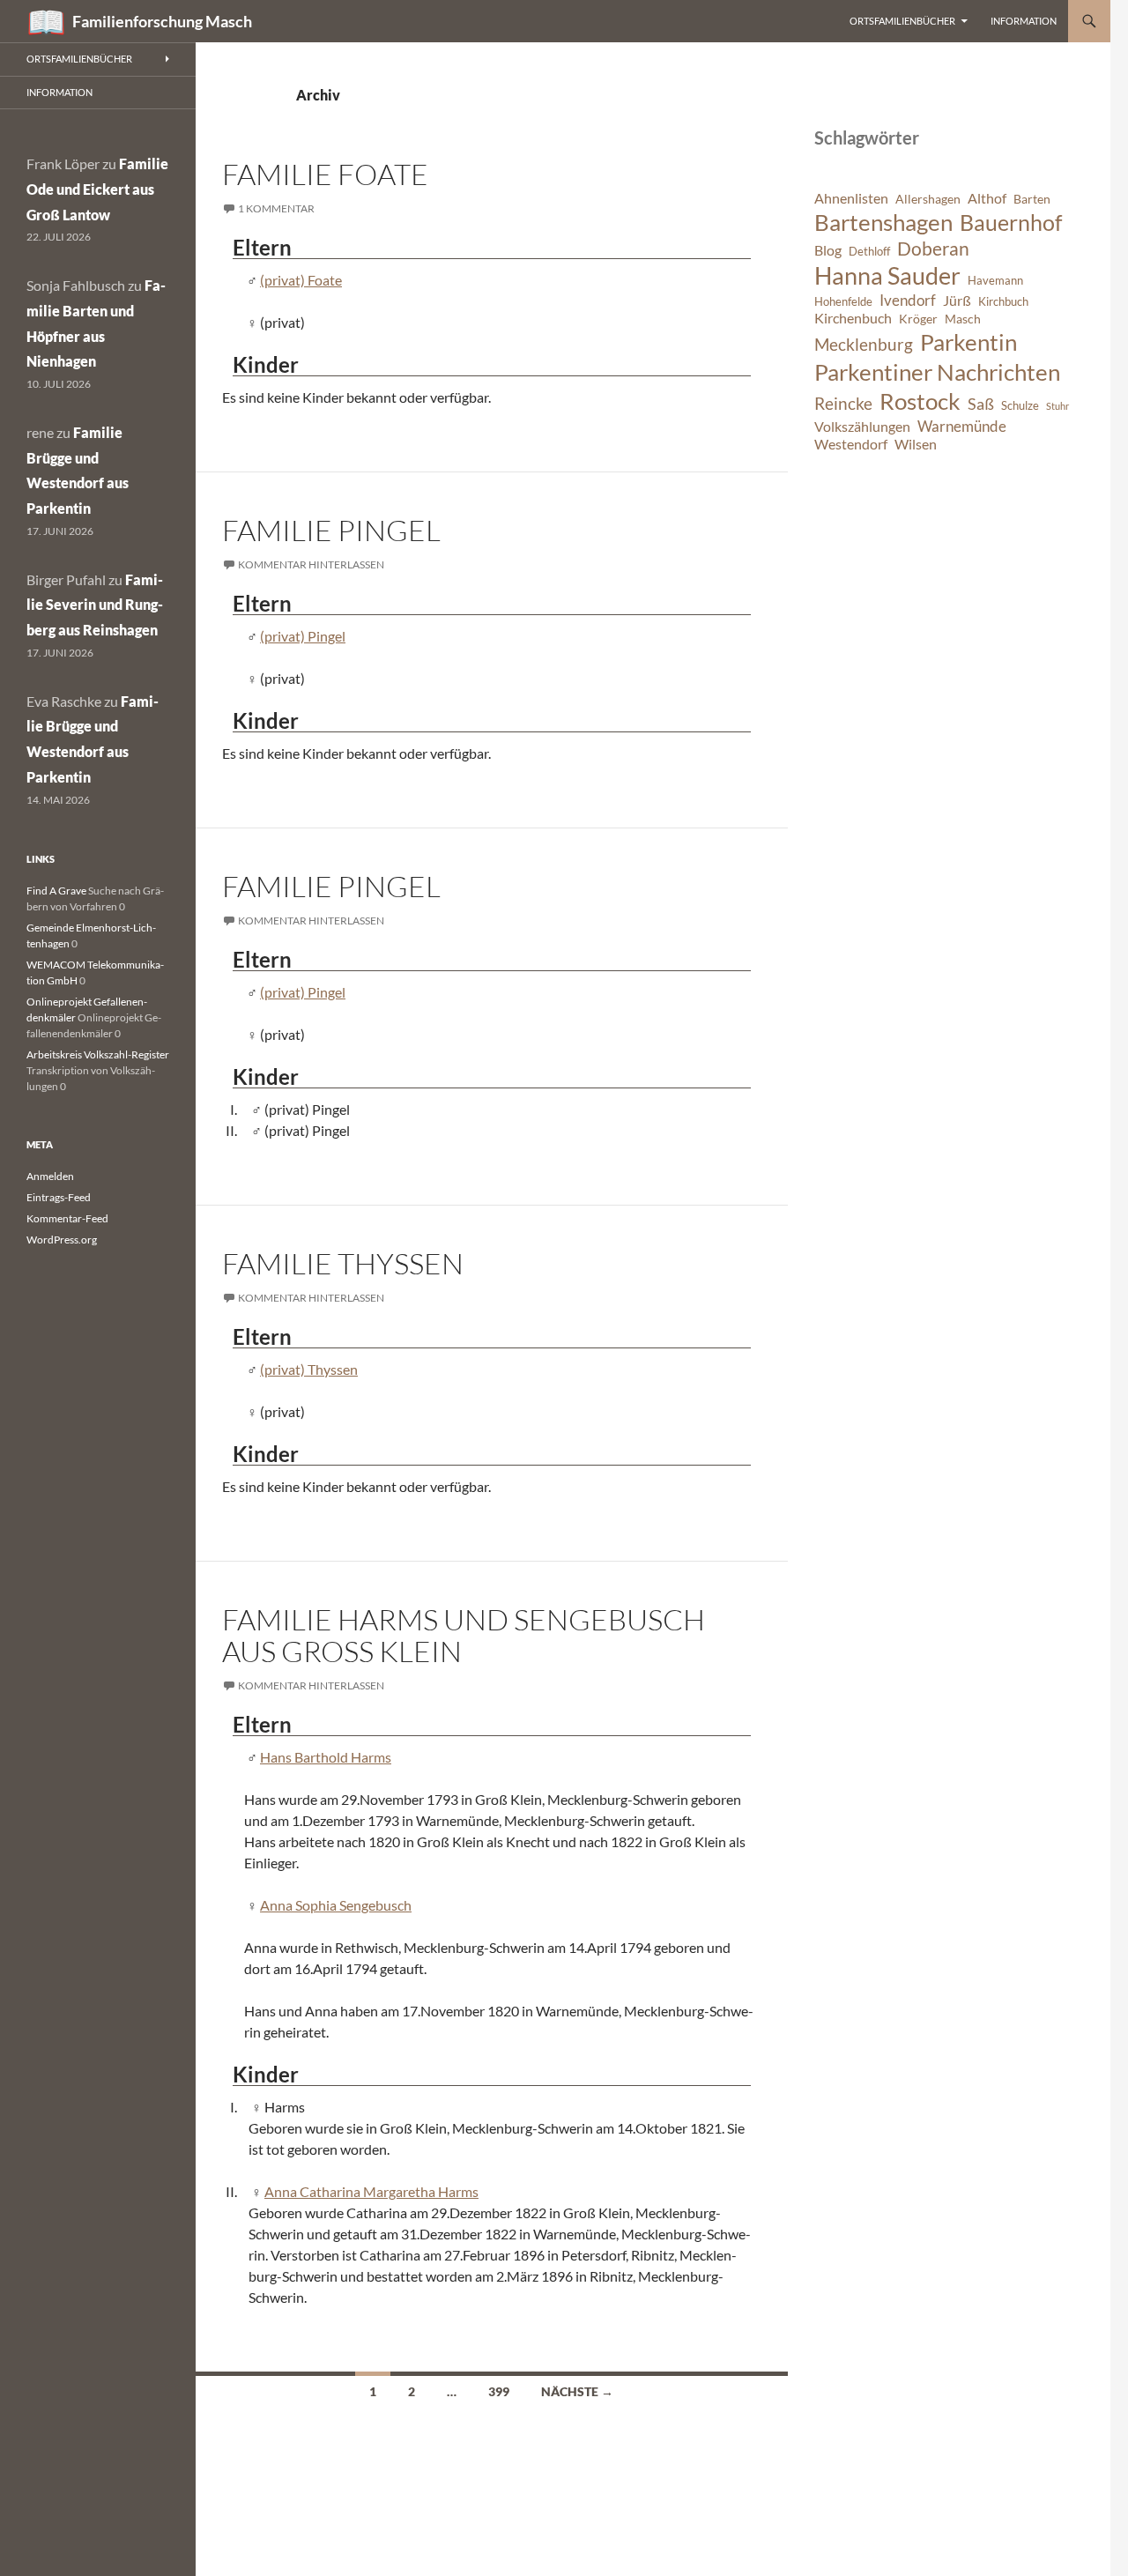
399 (499, 2391)
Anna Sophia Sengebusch (336, 1905)
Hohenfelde (843, 302)
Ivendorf (908, 300)
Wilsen (916, 444)
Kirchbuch (1003, 302)
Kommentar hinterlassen (311, 564)
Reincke (843, 403)
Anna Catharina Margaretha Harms (371, 2191)
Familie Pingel (331, 530)
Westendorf (851, 444)
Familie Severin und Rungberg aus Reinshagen (95, 605)
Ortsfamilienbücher (902, 21)
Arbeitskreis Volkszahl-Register (98, 1054)
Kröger (918, 319)
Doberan (933, 249)
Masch (963, 319)
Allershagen (928, 199)
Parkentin (968, 342)
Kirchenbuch (853, 318)
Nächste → (577, 2391)
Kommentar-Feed (67, 1218)
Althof (987, 198)
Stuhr (1057, 406)
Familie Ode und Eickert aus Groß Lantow (97, 189)
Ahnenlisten (851, 198)
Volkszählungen (862, 427)
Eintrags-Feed (59, 1197)
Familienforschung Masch (162, 21)
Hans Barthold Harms (326, 1757)
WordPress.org (62, 1240)
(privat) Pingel (303, 636)
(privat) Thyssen (309, 1369)
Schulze (1020, 406)
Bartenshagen (883, 222)
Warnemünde (962, 426)
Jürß (957, 301)
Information (1024, 21)
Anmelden (50, 1176)
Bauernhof (1011, 222)
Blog (828, 250)
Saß (981, 404)
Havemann (995, 281)
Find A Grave (56, 891)
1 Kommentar (276, 208)
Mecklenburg (864, 344)
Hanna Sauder (887, 276)
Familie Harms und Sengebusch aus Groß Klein (464, 1635)
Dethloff (869, 252)
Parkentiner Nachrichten (937, 372)
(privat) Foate (301, 280)
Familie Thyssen (343, 1263)
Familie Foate (325, 174)
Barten (1032, 199)
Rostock (920, 401)
